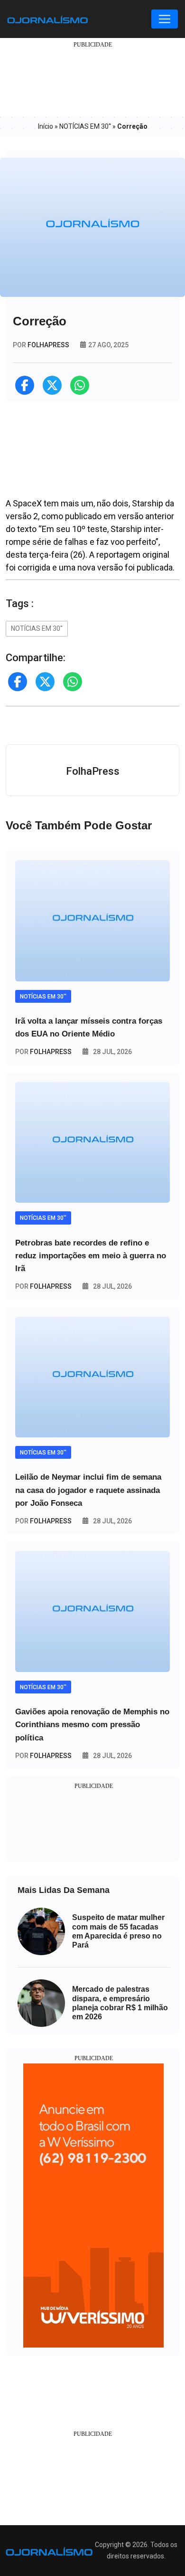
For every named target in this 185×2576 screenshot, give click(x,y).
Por (43, 1052)
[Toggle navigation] (165, 19)
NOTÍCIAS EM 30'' (85, 126)
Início (46, 126)
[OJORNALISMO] (47, 19)
